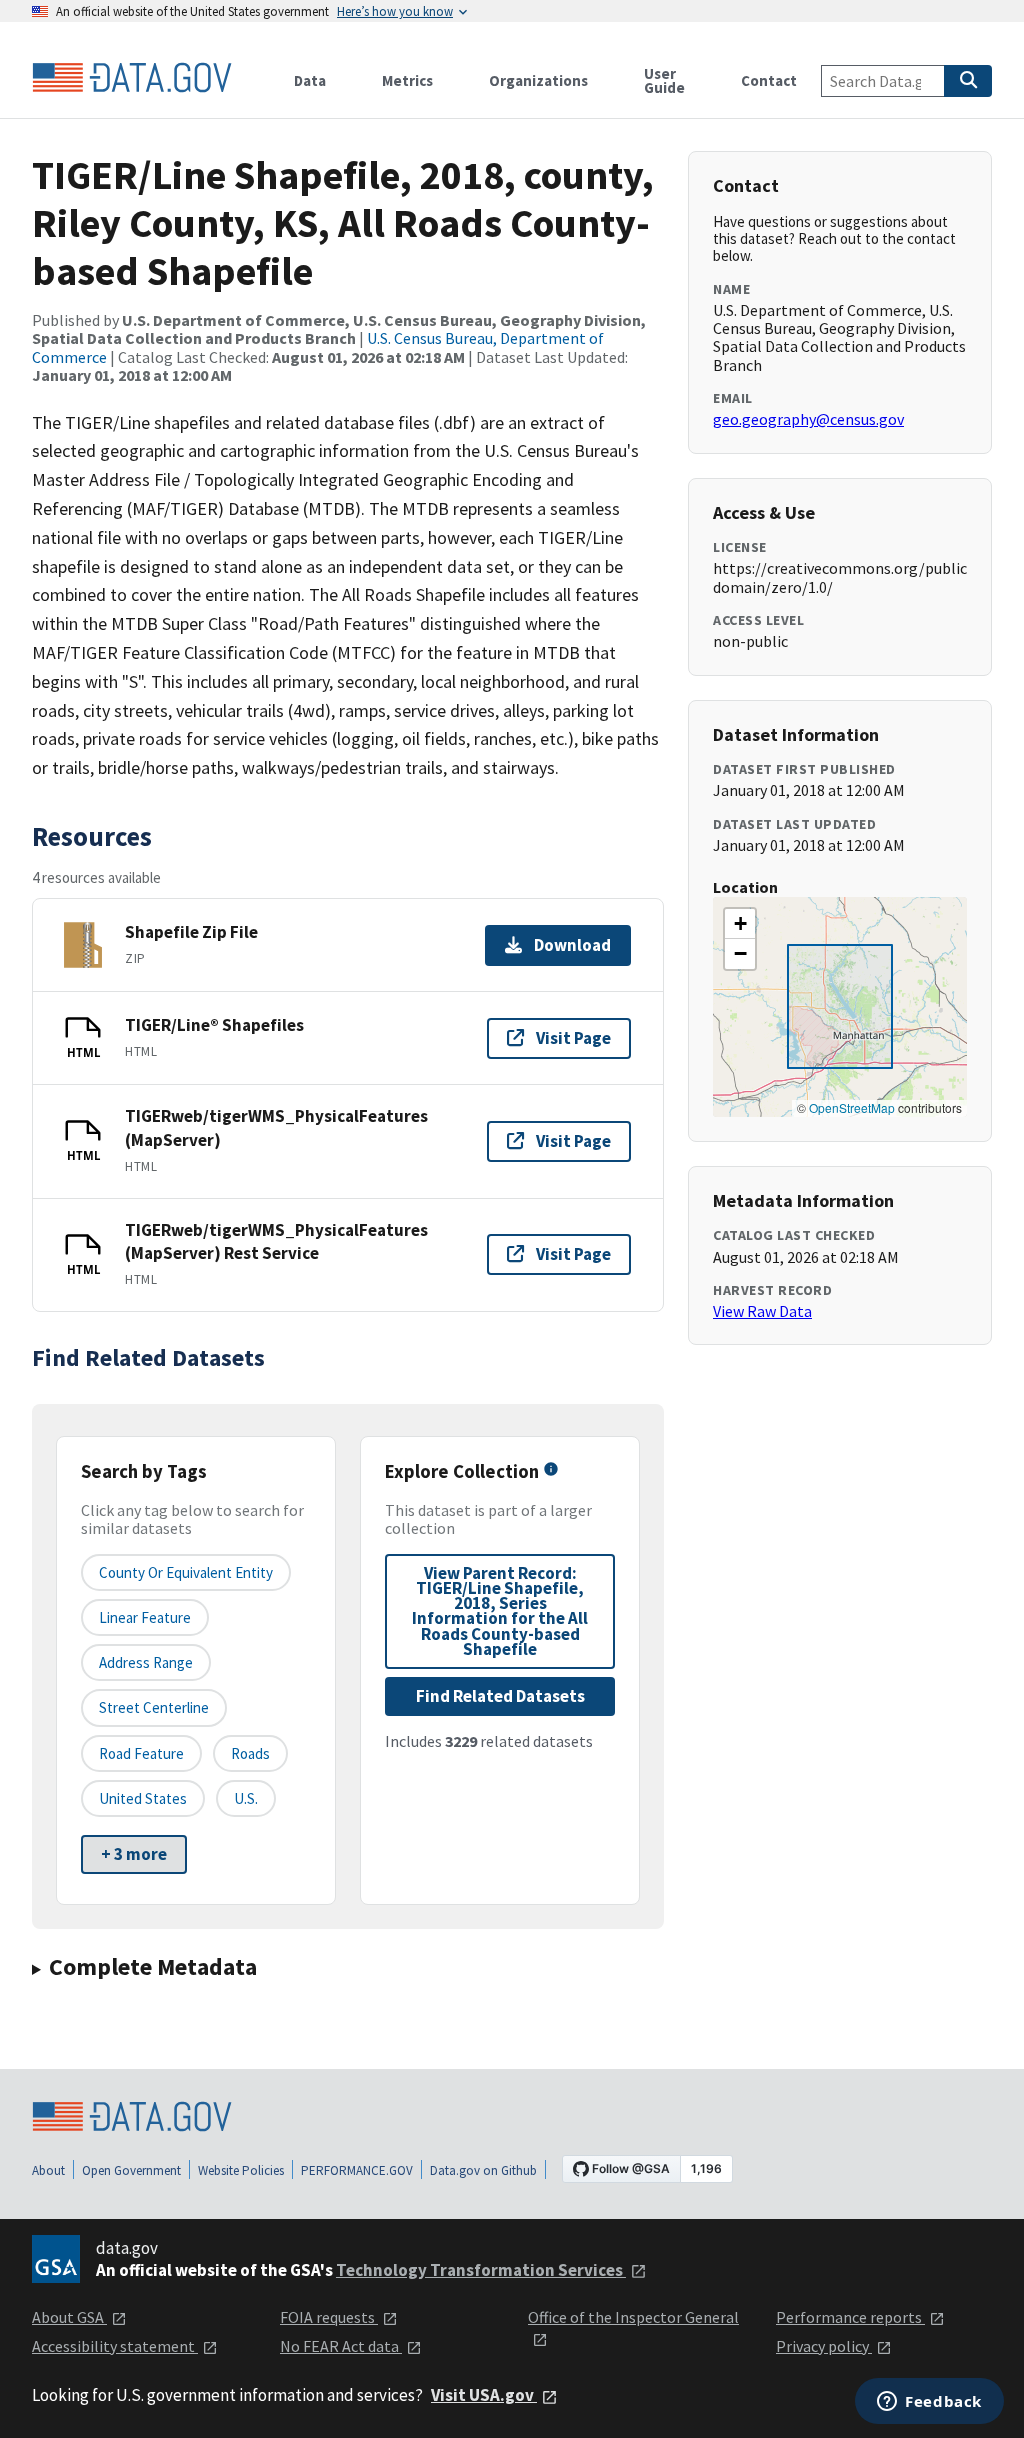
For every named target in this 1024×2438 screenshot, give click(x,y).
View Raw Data (762, 1311)
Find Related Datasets (500, 1696)
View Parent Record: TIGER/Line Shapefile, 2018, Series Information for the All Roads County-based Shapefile (500, 1611)
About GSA (69, 2317)
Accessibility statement (115, 2346)
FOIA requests (329, 2317)
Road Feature (141, 1753)
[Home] (132, 78)
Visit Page (573, 1038)
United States (143, 1798)
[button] (740, 924)
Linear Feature (145, 1617)
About (48, 2170)
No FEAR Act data (341, 2346)
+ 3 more (134, 1854)
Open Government (131, 2170)
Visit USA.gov (484, 2395)
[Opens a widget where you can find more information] (929, 2403)
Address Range (146, 1662)
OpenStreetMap (852, 1107)
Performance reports (850, 2317)
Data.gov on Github (483, 2170)
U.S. (246, 1798)
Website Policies (241, 2170)
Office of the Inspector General (633, 2317)
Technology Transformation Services (481, 2270)
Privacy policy (824, 2346)
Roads (250, 1753)
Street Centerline (154, 1707)
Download (572, 945)
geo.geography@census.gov (808, 419)
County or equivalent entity (186, 1572)
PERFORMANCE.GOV (357, 2170)
